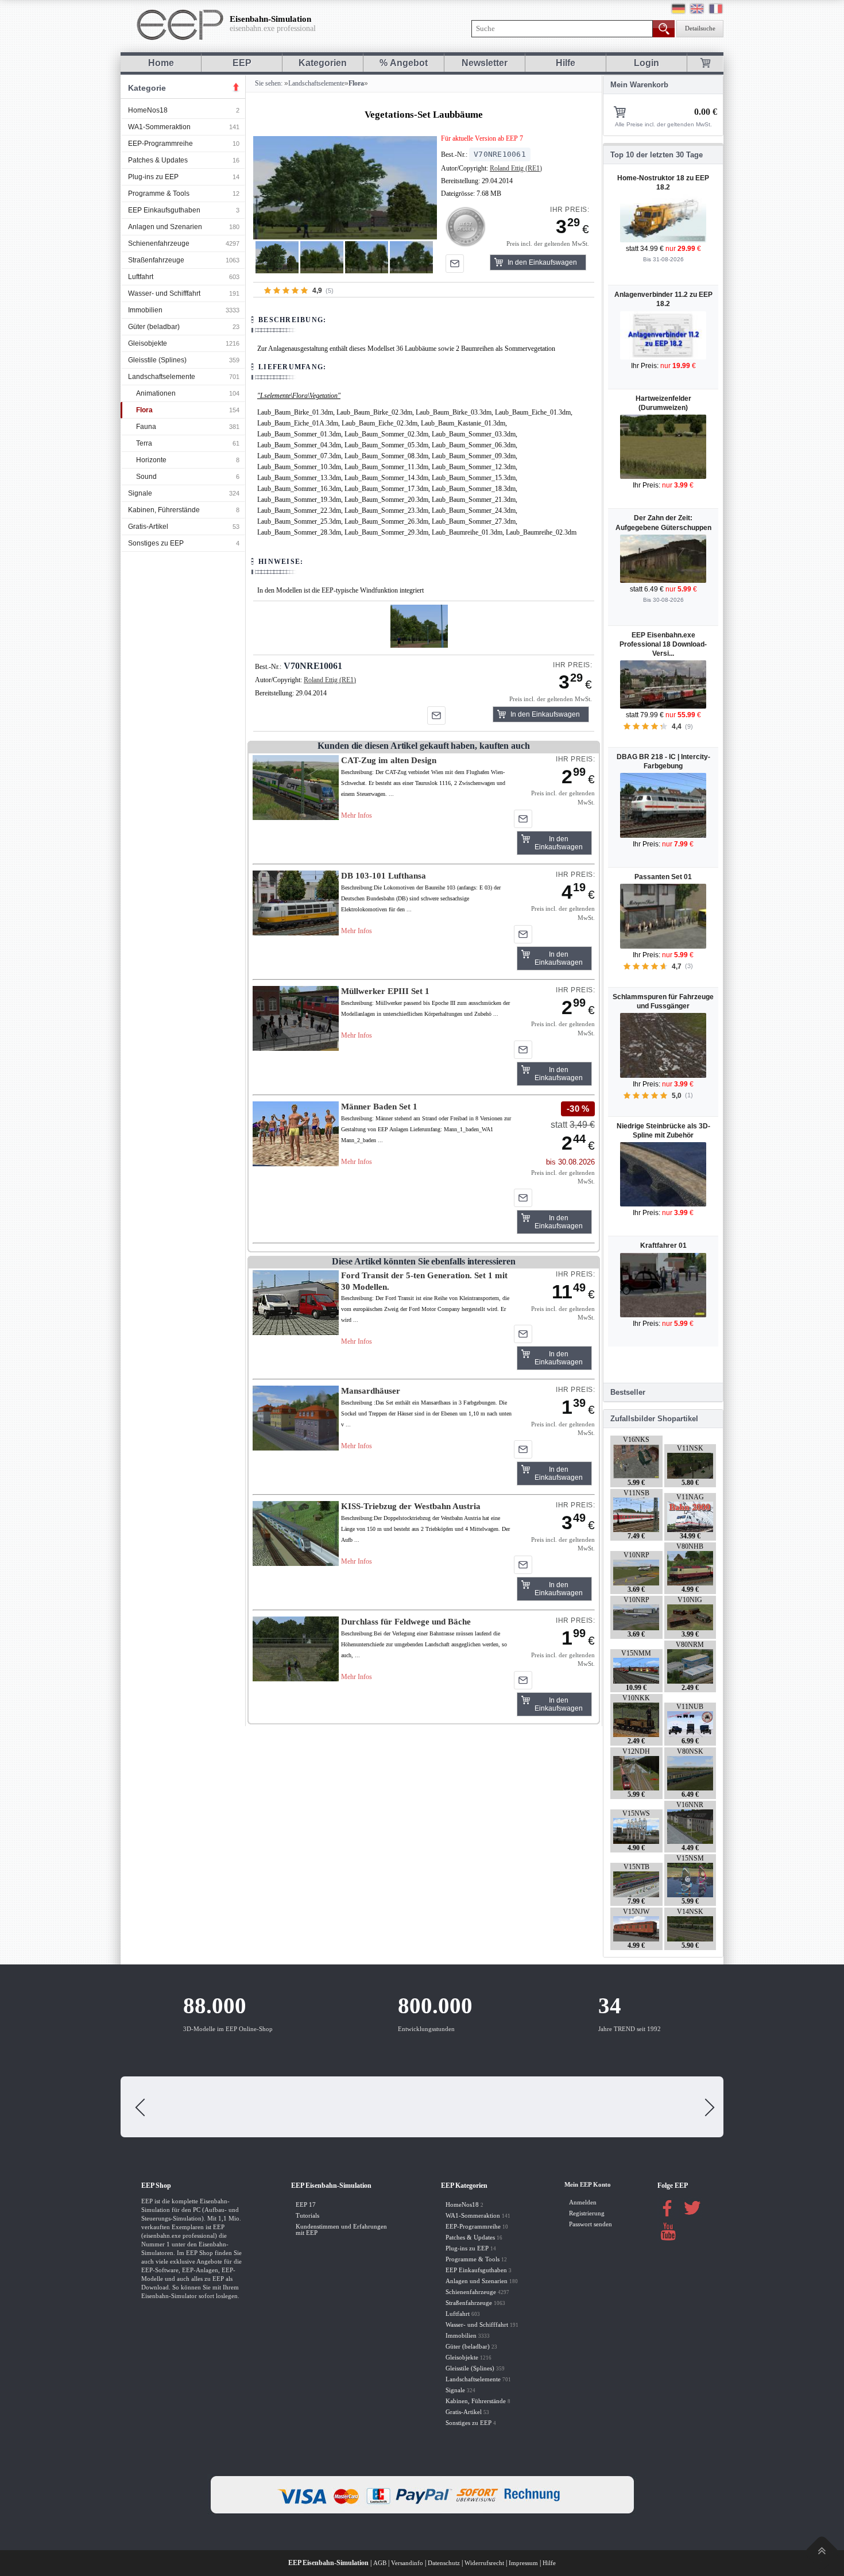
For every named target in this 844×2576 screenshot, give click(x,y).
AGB (380, 2563)
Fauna (146, 427)
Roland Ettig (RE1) (516, 168)
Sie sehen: (268, 83)
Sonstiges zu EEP (156, 543)
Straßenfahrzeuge (156, 260)
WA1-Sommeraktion (159, 127)
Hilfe (566, 63)
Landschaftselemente (162, 377)
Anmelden (583, 2202)
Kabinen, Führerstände (164, 510)
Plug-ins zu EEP (153, 177)
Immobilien (145, 310)
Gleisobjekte (148, 343)
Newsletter (485, 63)
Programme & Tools (159, 194)
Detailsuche (700, 28)
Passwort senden (591, 2224)
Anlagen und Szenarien (165, 227)
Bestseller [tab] (628, 1392)
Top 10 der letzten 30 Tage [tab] (657, 155)
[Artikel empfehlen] (455, 264)
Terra (144, 443)
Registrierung (587, 2213)
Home (161, 63)
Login (646, 63)
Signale (140, 493)
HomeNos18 (148, 110)
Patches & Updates (158, 160)
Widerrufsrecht (484, 2563)
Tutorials (307, 2216)
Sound (146, 477)
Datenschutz (444, 2563)
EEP (242, 63)
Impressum (523, 2563)
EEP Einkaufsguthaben (164, 210)
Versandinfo (407, 2563)
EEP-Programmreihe (160, 144)
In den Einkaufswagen (542, 262)
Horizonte (151, 460)
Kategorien (323, 63)
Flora (144, 410)
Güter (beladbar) (154, 327)
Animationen (156, 393)
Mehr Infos (357, 815)
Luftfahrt (141, 277)
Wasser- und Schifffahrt (164, 293)
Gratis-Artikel (148, 527)
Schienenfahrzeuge (159, 243)
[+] (345, 187)
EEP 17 (306, 2205)
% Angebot (404, 63)
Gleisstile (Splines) (157, 360)
